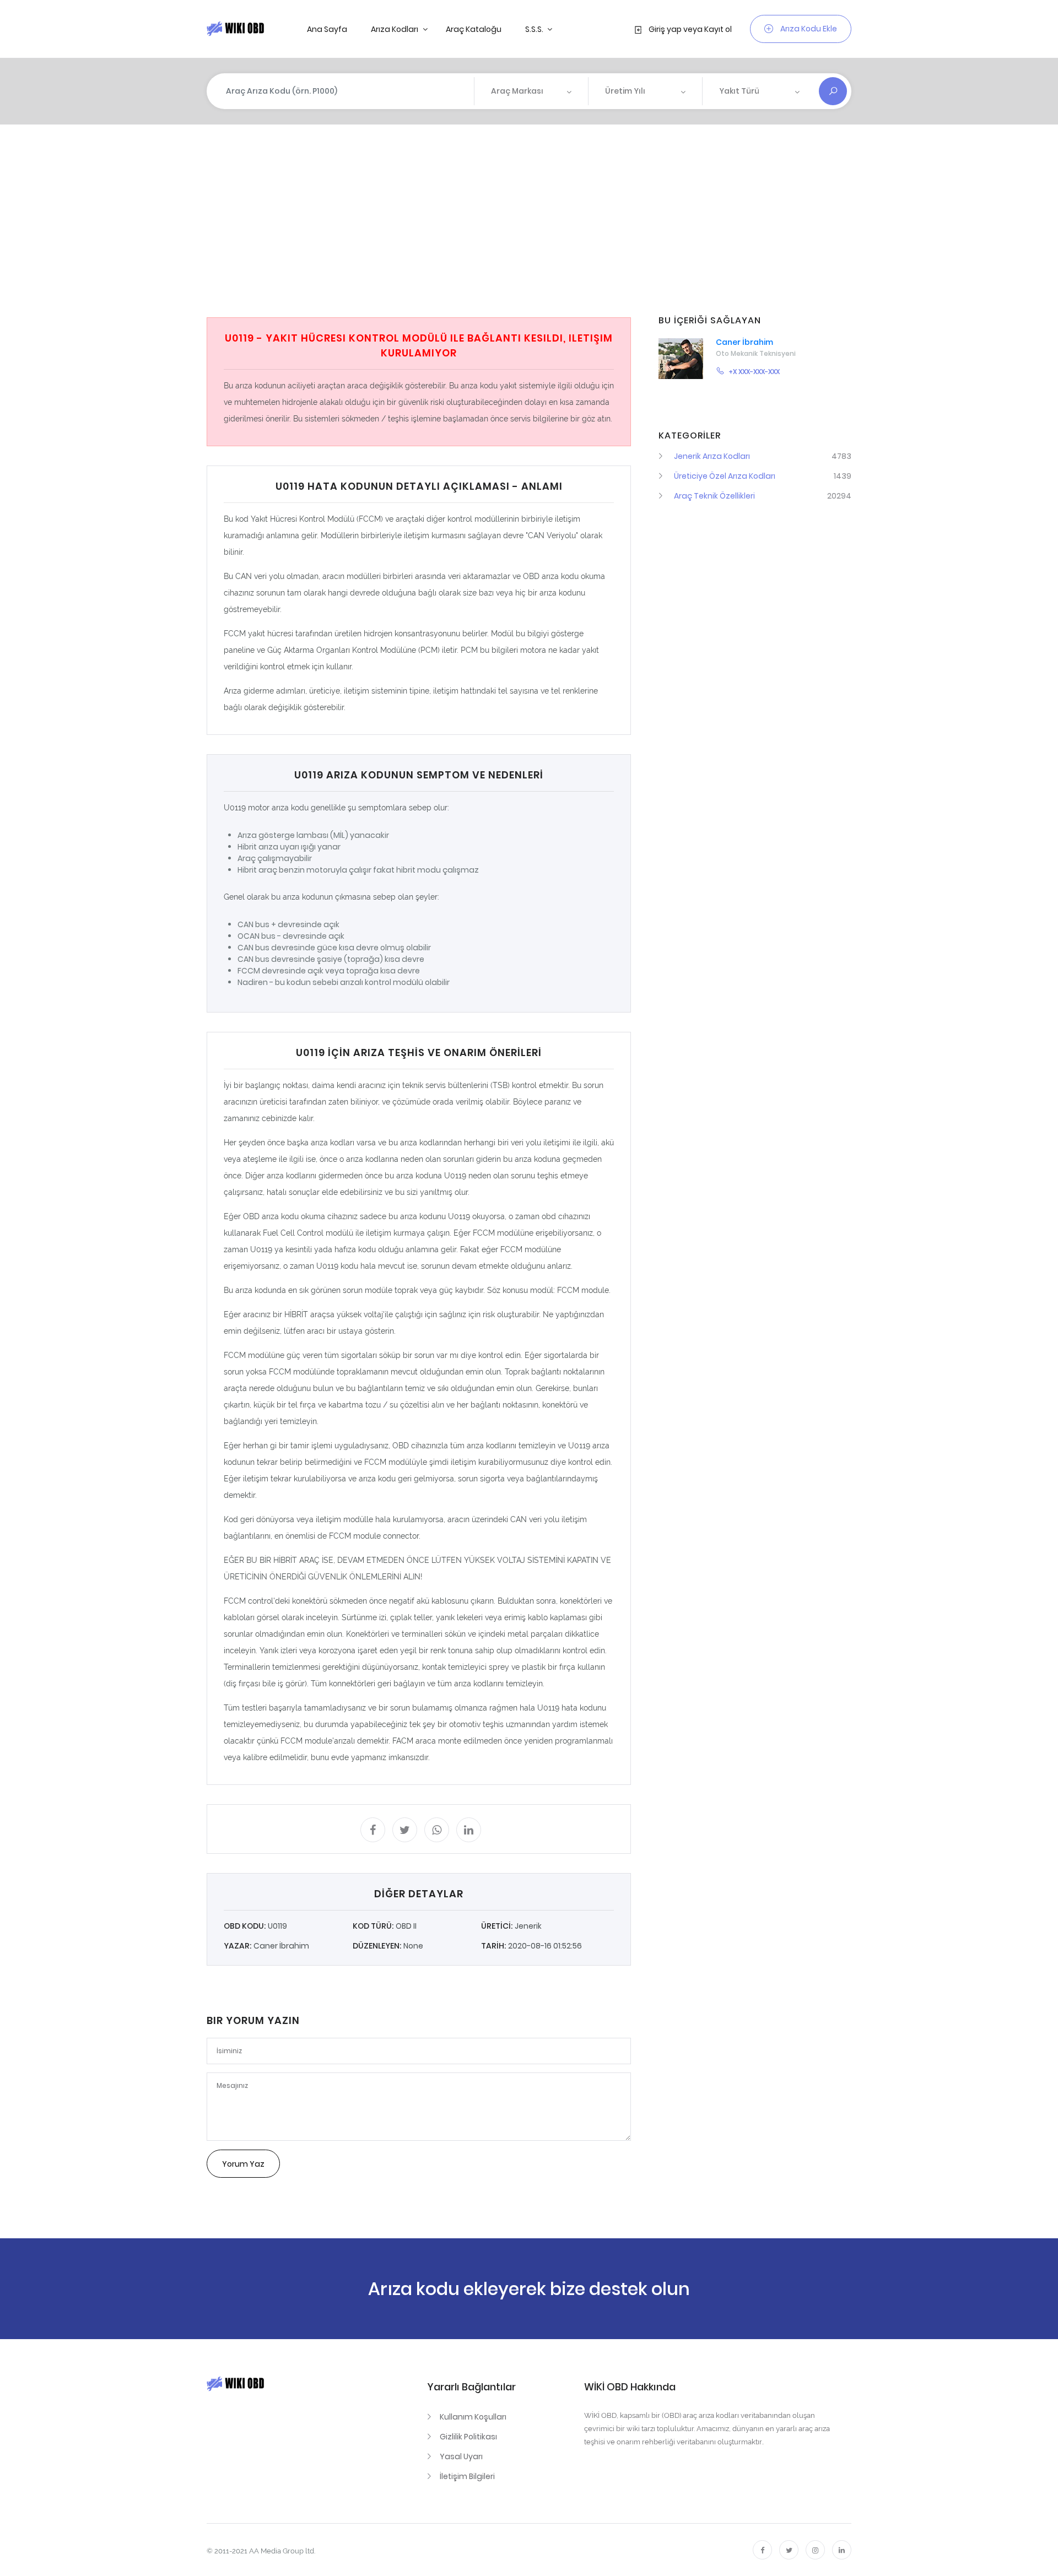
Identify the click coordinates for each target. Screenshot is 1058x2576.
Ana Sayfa (327, 29)
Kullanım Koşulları (473, 2417)
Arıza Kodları (395, 29)
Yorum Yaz (243, 2164)
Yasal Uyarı (461, 2456)
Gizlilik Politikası (468, 2437)
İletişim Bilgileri (467, 2476)
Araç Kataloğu (474, 29)
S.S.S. (535, 29)
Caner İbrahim (744, 342)
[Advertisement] (537, 221)
